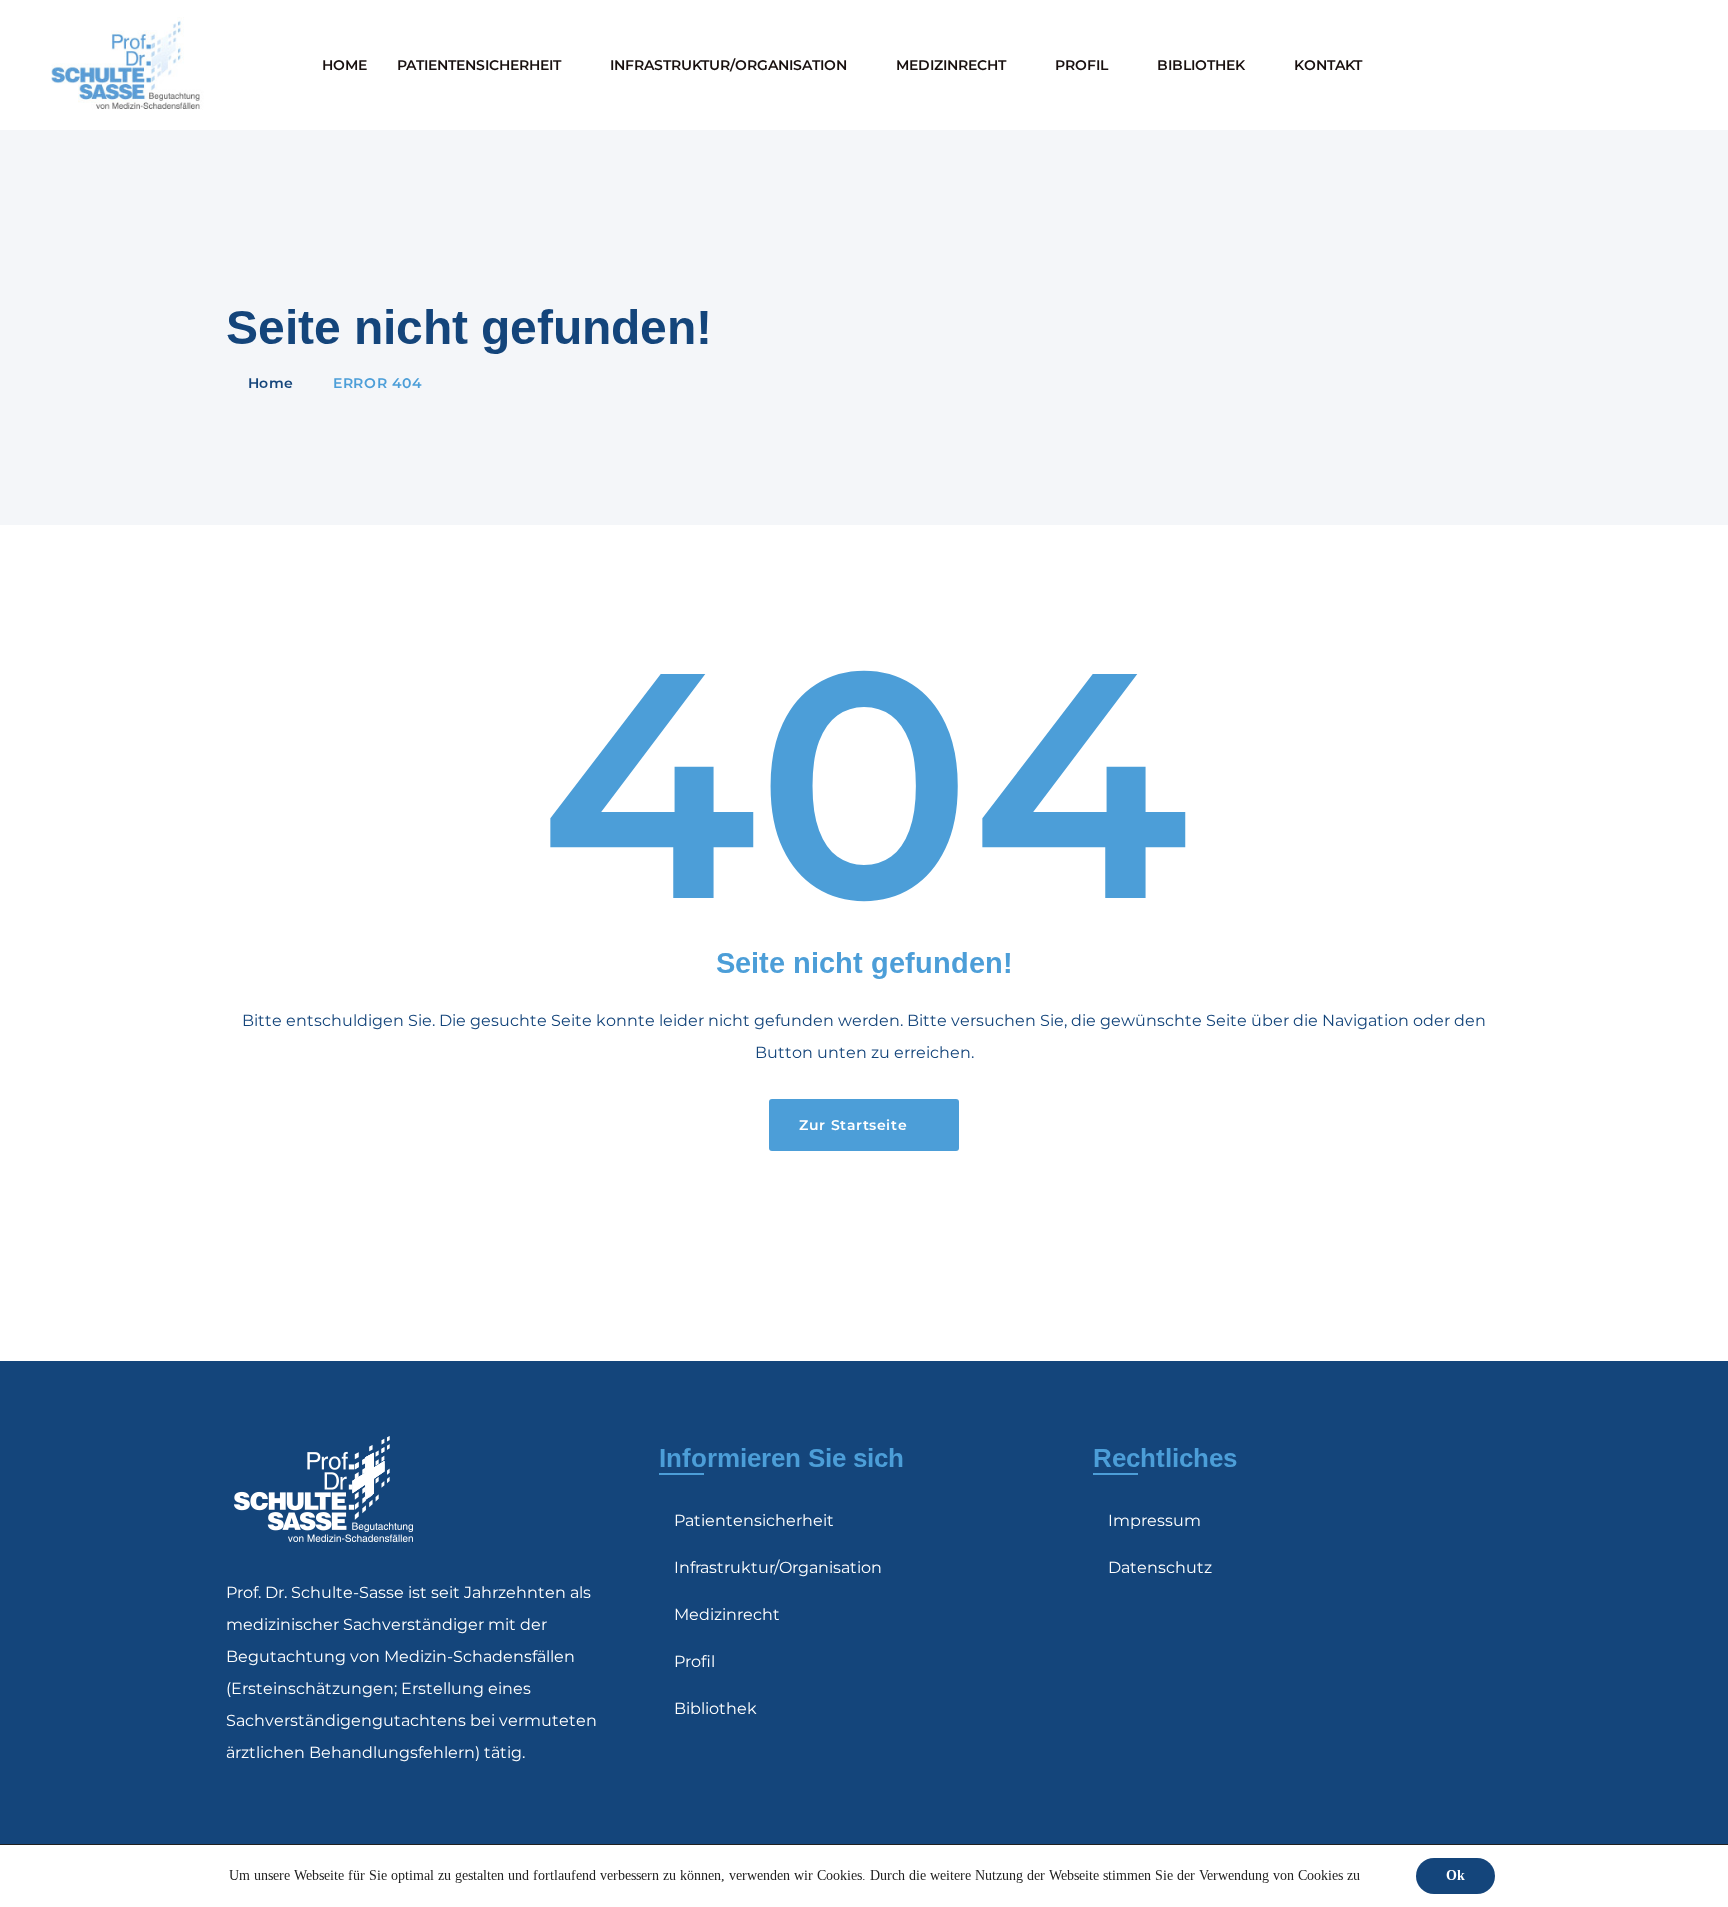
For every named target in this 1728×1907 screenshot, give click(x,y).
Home (344, 65)
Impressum (1154, 1520)
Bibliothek (1201, 65)
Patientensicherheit (479, 65)
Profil (1081, 65)
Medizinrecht (951, 65)
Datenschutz (1160, 1567)
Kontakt (1328, 65)
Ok (1455, 1875)
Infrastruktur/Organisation (728, 65)
